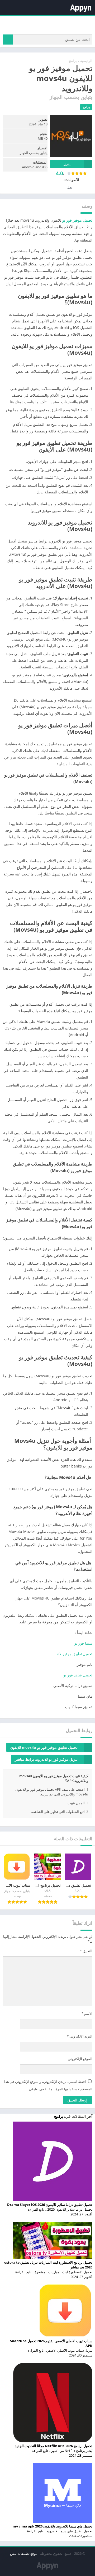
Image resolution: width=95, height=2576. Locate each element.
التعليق (86, 1951)
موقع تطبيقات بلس (24, 2553)
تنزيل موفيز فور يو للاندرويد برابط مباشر (46, 1759)
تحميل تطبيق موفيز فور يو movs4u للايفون (44, 1747)
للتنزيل (67, 164)
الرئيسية (86, 61)
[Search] (8, 40)
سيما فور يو (83, 1643)
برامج (73, 61)
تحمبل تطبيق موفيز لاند (74, 1654)
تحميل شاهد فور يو (77, 1675)
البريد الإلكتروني (80, 2036)
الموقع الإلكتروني (80, 2059)
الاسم (87, 2013)
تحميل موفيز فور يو (77, 220)
